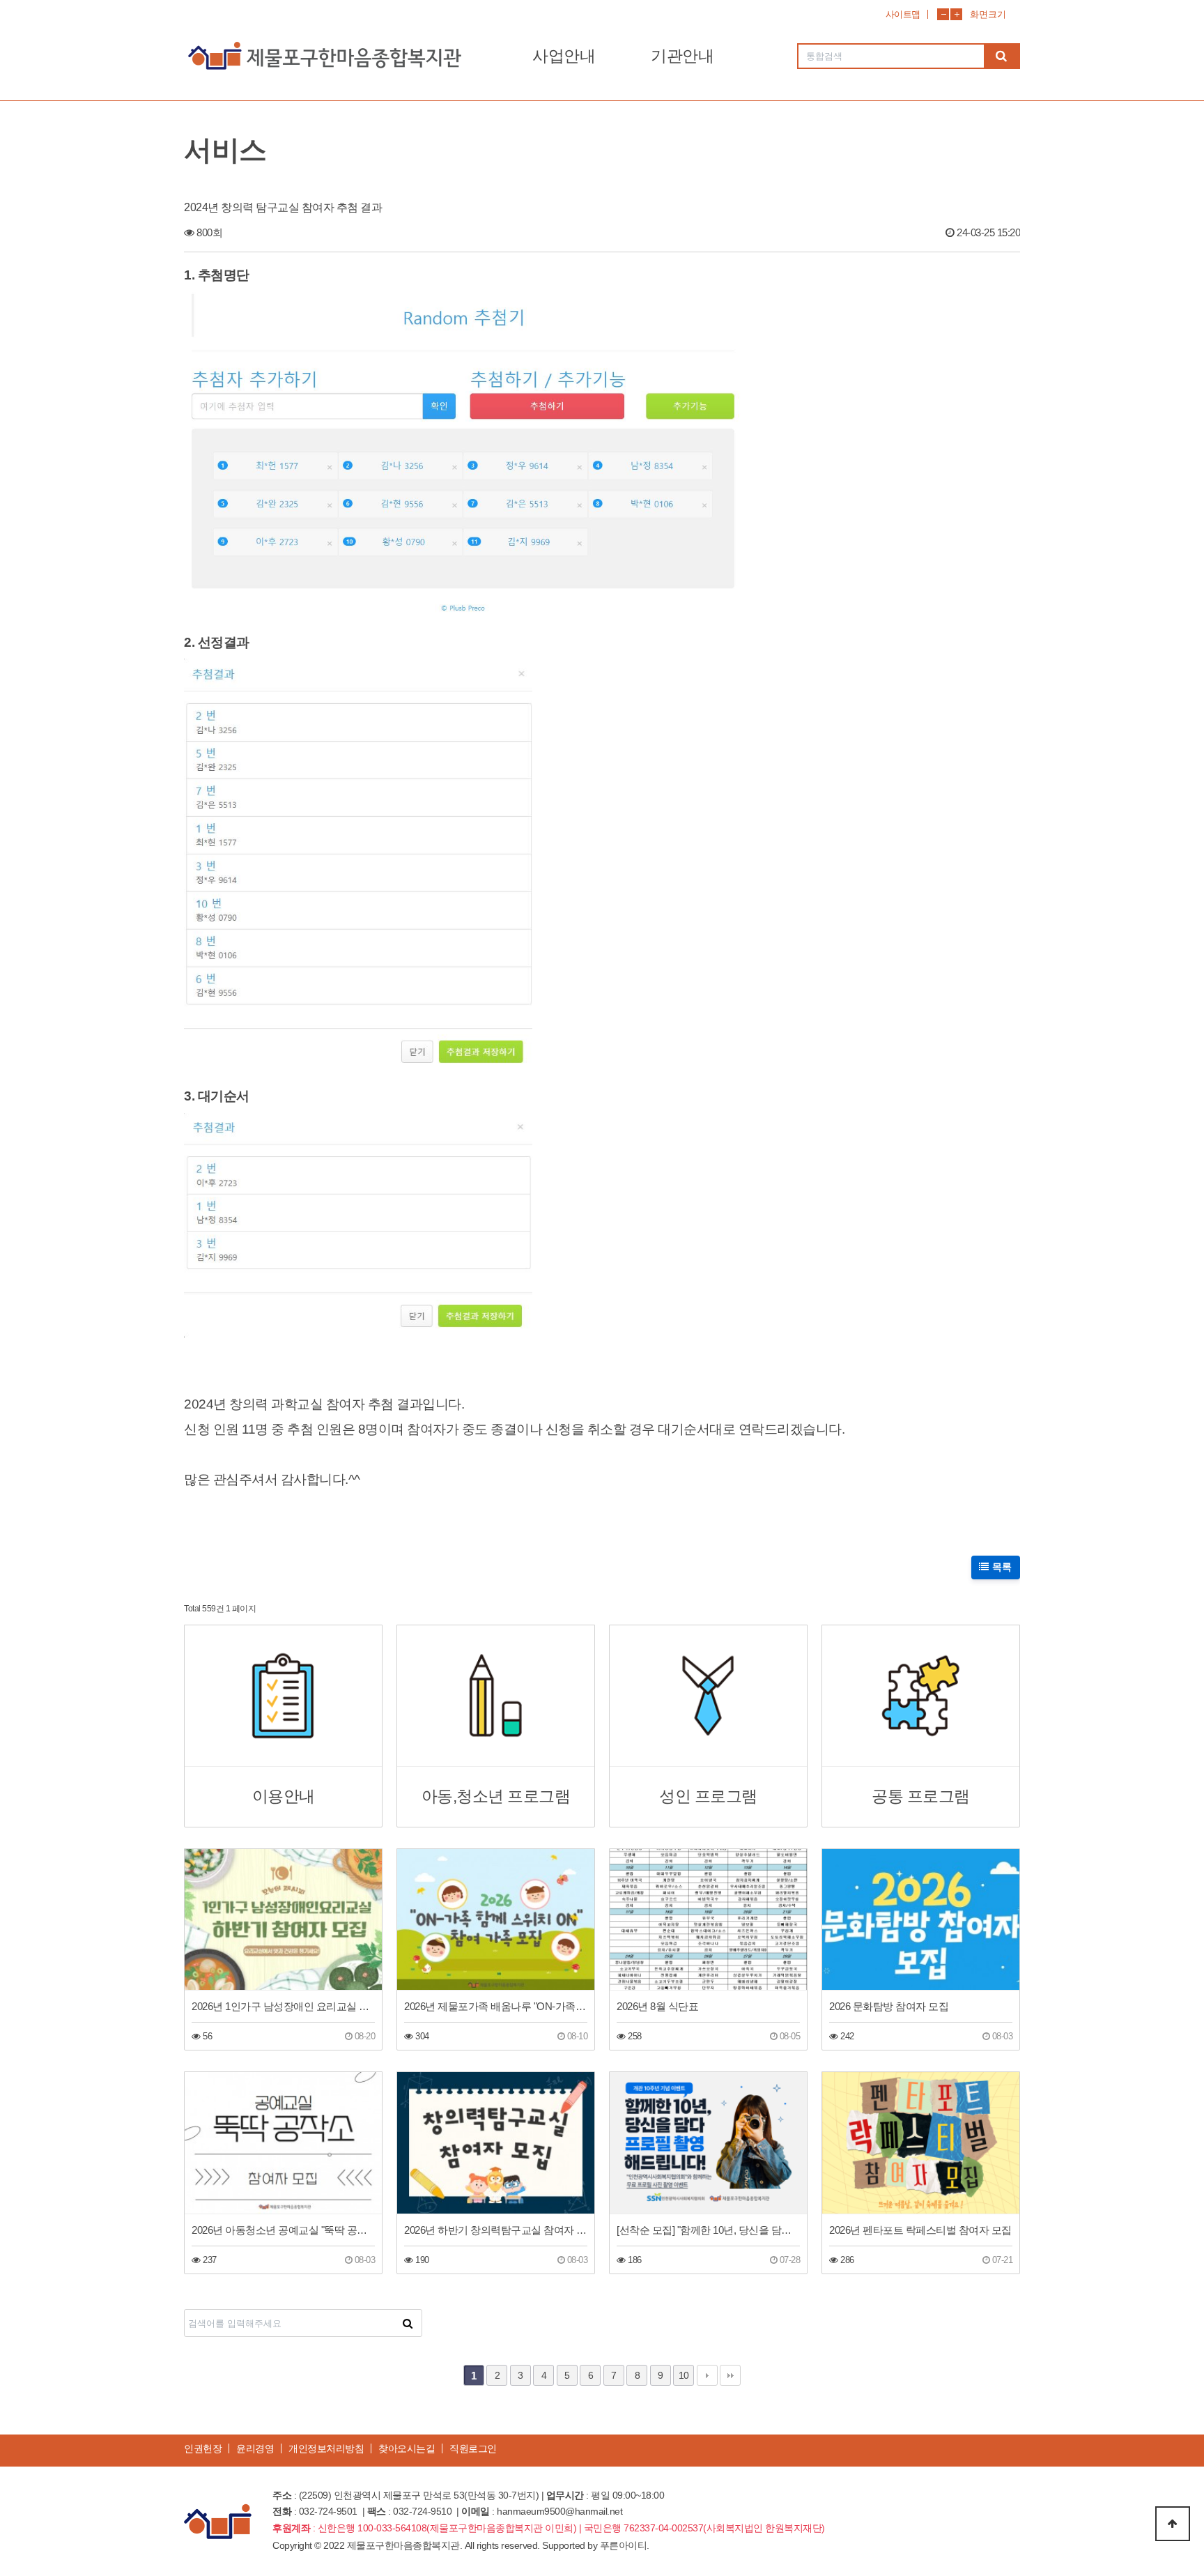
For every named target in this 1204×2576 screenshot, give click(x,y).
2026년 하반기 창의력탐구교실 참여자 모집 (496, 2230)
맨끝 (730, 2375)
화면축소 (943, 14)
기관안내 (682, 56)
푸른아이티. (625, 2545)
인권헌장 (203, 2448)
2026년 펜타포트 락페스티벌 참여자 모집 (920, 2230)
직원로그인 (473, 2448)
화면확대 (956, 14)
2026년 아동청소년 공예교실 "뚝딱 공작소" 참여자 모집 (283, 2230)
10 (684, 2375)
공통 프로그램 (921, 1796)
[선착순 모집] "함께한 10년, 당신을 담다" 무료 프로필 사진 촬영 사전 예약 (708, 2230)
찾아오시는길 (407, 2448)
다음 (707, 2375)
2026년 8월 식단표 (657, 2006)
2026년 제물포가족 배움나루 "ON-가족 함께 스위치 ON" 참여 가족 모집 (496, 2006)
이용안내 (284, 1796)
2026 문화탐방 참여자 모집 (889, 2006)
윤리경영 (255, 2448)
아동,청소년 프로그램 (496, 1796)
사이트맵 (903, 14)
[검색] (1001, 56)
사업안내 (564, 56)
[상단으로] (1173, 2524)
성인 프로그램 (708, 1796)
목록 (1001, 1567)
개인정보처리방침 (326, 2448)
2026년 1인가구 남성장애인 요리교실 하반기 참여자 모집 (283, 2006)
